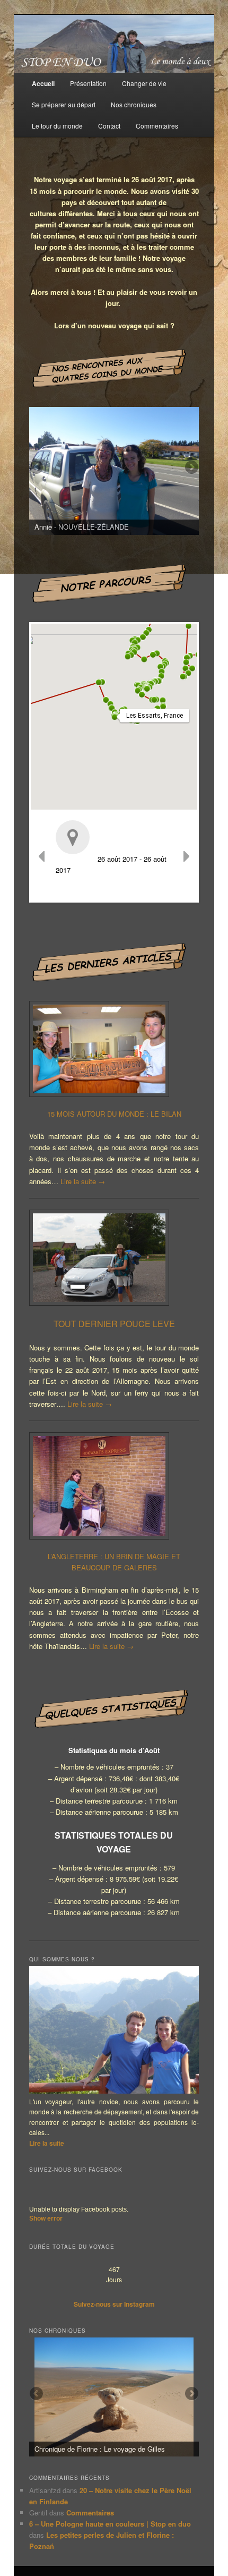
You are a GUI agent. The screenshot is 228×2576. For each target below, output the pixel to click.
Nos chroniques (134, 104)
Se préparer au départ (64, 104)
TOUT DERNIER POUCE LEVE (114, 1324)
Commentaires (157, 126)
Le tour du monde (57, 126)
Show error (46, 2218)
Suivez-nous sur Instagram (114, 2304)
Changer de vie (144, 83)
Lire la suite (83, 1181)
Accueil (43, 83)
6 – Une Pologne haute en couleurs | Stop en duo (110, 2524)
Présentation (88, 83)
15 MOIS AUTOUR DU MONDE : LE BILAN (114, 1114)
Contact (109, 126)
